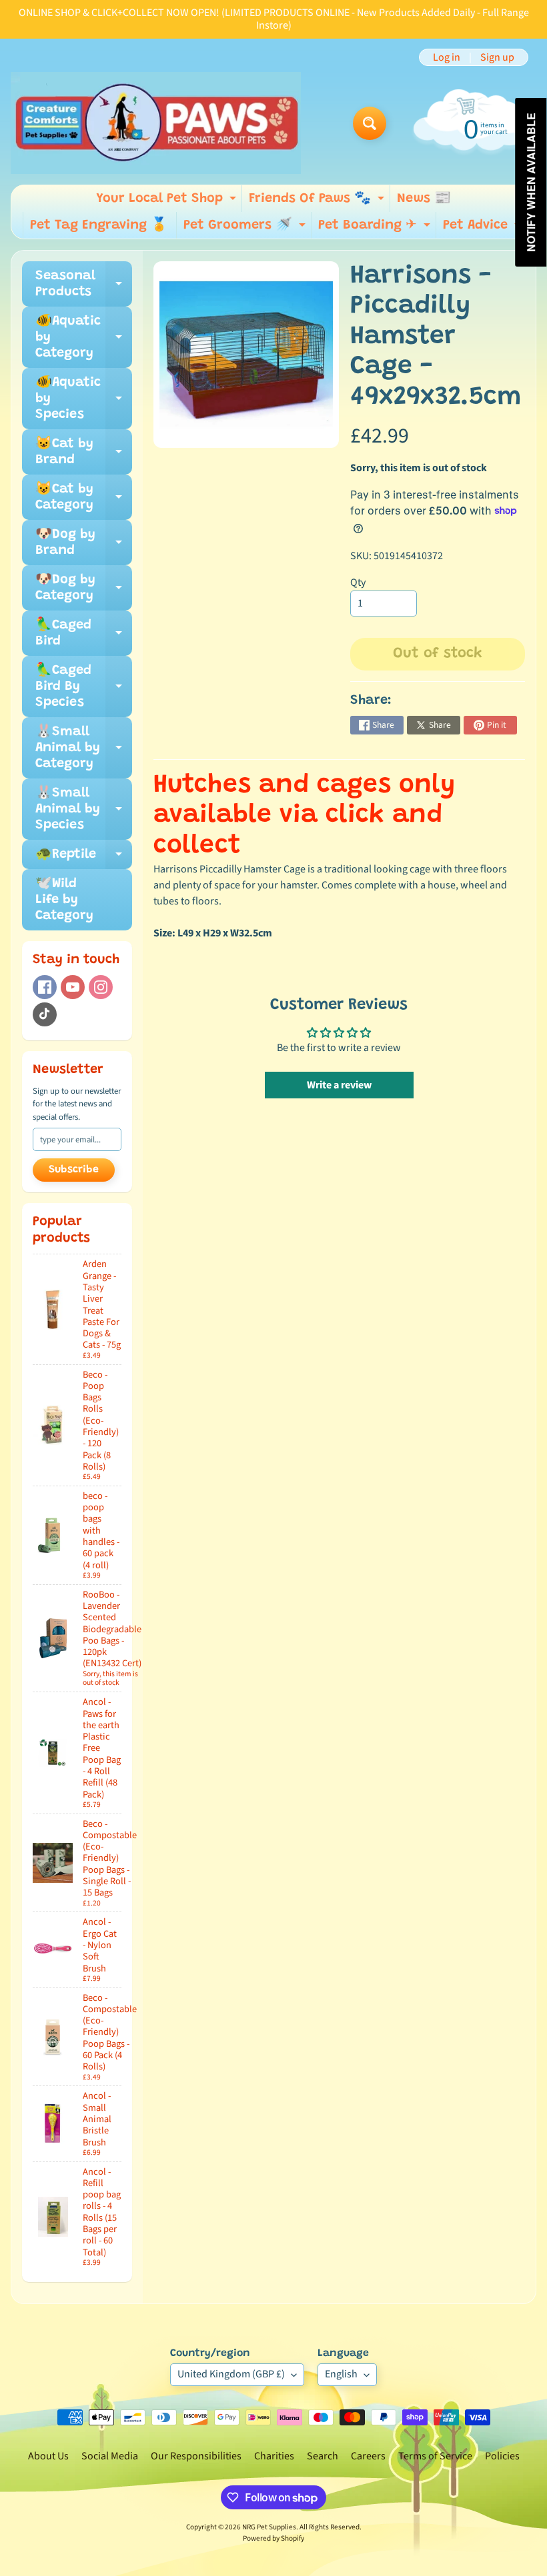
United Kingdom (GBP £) (231, 2374)
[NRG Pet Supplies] (156, 123)
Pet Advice (484, 229)
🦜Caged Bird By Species (84, 686)
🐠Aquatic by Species (84, 399)
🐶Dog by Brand (84, 543)
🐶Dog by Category (84, 589)
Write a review (339, 1085)
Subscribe (74, 1170)
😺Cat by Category (84, 498)
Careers (368, 2456)
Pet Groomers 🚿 (246, 229)
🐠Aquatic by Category (84, 337)
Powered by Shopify (273, 2538)
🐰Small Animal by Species (84, 809)
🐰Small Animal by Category (84, 748)
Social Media (110, 2456)
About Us (48, 2456)
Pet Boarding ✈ (376, 229)
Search (323, 2456)
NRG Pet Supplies (269, 2527)
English (341, 2374)
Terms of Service (435, 2456)
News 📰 (424, 199)
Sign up (497, 57)
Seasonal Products (84, 285)
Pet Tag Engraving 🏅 (99, 225)
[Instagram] (101, 987)
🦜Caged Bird (84, 634)
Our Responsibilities (196, 2456)
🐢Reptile (84, 858)
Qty (358, 583)
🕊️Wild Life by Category (64, 900)
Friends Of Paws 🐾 (318, 202)
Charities (274, 2456)
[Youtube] (73, 987)
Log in (447, 57)
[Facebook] (45, 987)
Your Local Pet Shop (168, 202)
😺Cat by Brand (84, 453)
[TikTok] (45, 1014)
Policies (502, 2456)
